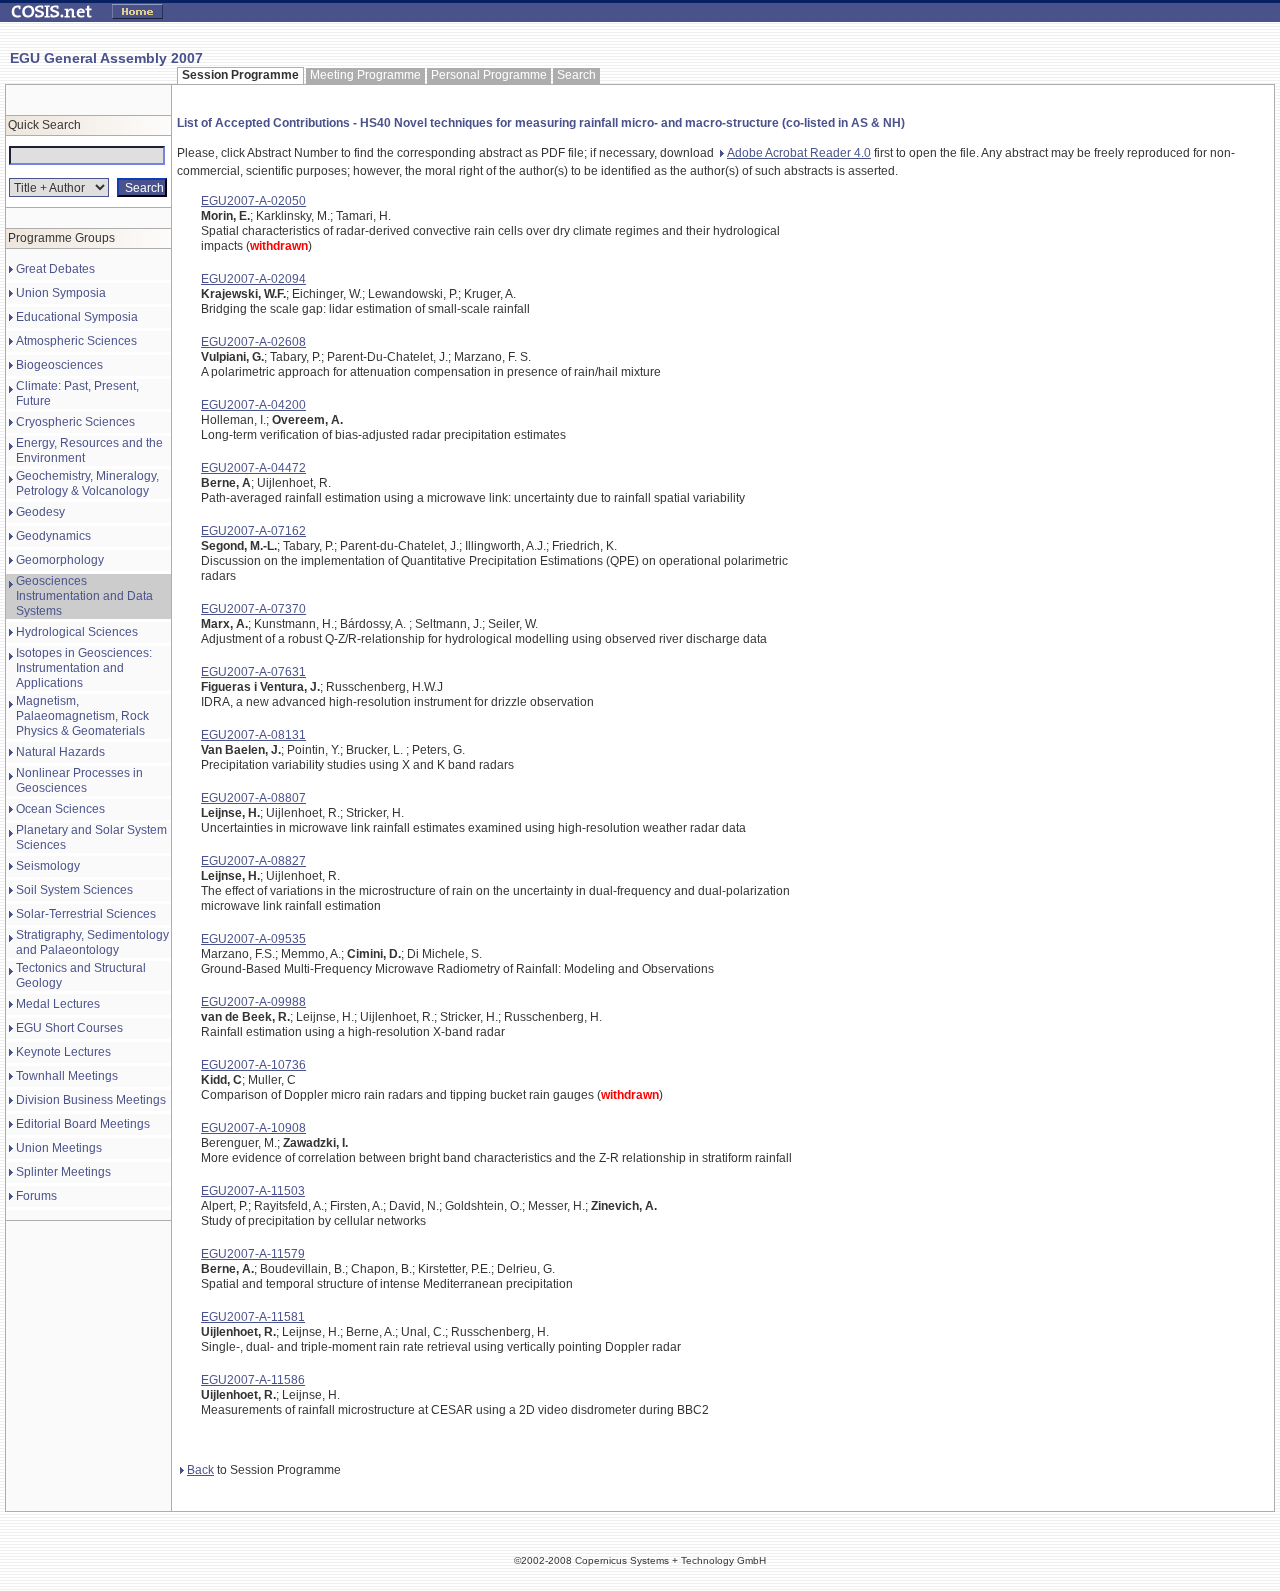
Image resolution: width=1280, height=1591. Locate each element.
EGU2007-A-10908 (253, 1128)
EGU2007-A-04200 (253, 405)
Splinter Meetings (63, 1172)
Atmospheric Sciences (76, 341)
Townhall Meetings (67, 1076)
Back (200, 1470)
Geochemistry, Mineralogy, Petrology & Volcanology (87, 483)
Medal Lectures (58, 1004)
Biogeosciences (59, 365)
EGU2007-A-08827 (253, 861)
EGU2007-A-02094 (253, 279)
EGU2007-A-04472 (253, 468)
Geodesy (40, 512)
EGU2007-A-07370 (253, 609)
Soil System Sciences (74, 890)
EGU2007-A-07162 (253, 531)
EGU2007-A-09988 (253, 1002)
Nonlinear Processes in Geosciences (79, 780)
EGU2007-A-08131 (253, 735)
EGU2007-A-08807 (253, 798)
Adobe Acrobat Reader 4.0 (799, 153)
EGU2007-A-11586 (253, 1380)
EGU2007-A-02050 (253, 201)
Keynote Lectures (63, 1052)
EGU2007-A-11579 (253, 1254)
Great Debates (55, 269)
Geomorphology (60, 560)
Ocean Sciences (60, 809)
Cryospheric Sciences (75, 422)
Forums (36, 1196)
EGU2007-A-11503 (253, 1191)
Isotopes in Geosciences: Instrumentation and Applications (84, 668)
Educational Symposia (77, 317)
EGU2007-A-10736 (253, 1065)
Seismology (48, 866)
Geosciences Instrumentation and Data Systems (84, 596)
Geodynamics (53, 536)
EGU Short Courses (69, 1028)
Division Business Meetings (91, 1100)
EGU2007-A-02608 (253, 342)
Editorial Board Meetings (83, 1124)
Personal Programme (489, 75)
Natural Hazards (60, 752)
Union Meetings (59, 1148)
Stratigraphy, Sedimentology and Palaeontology (92, 942)
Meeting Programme (365, 75)
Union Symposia (61, 293)
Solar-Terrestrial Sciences (86, 914)
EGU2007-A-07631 (253, 672)
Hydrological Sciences (77, 632)
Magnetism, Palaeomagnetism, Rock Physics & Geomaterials (82, 716)
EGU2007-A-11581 (253, 1317)
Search (576, 75)
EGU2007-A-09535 (253, 939)
